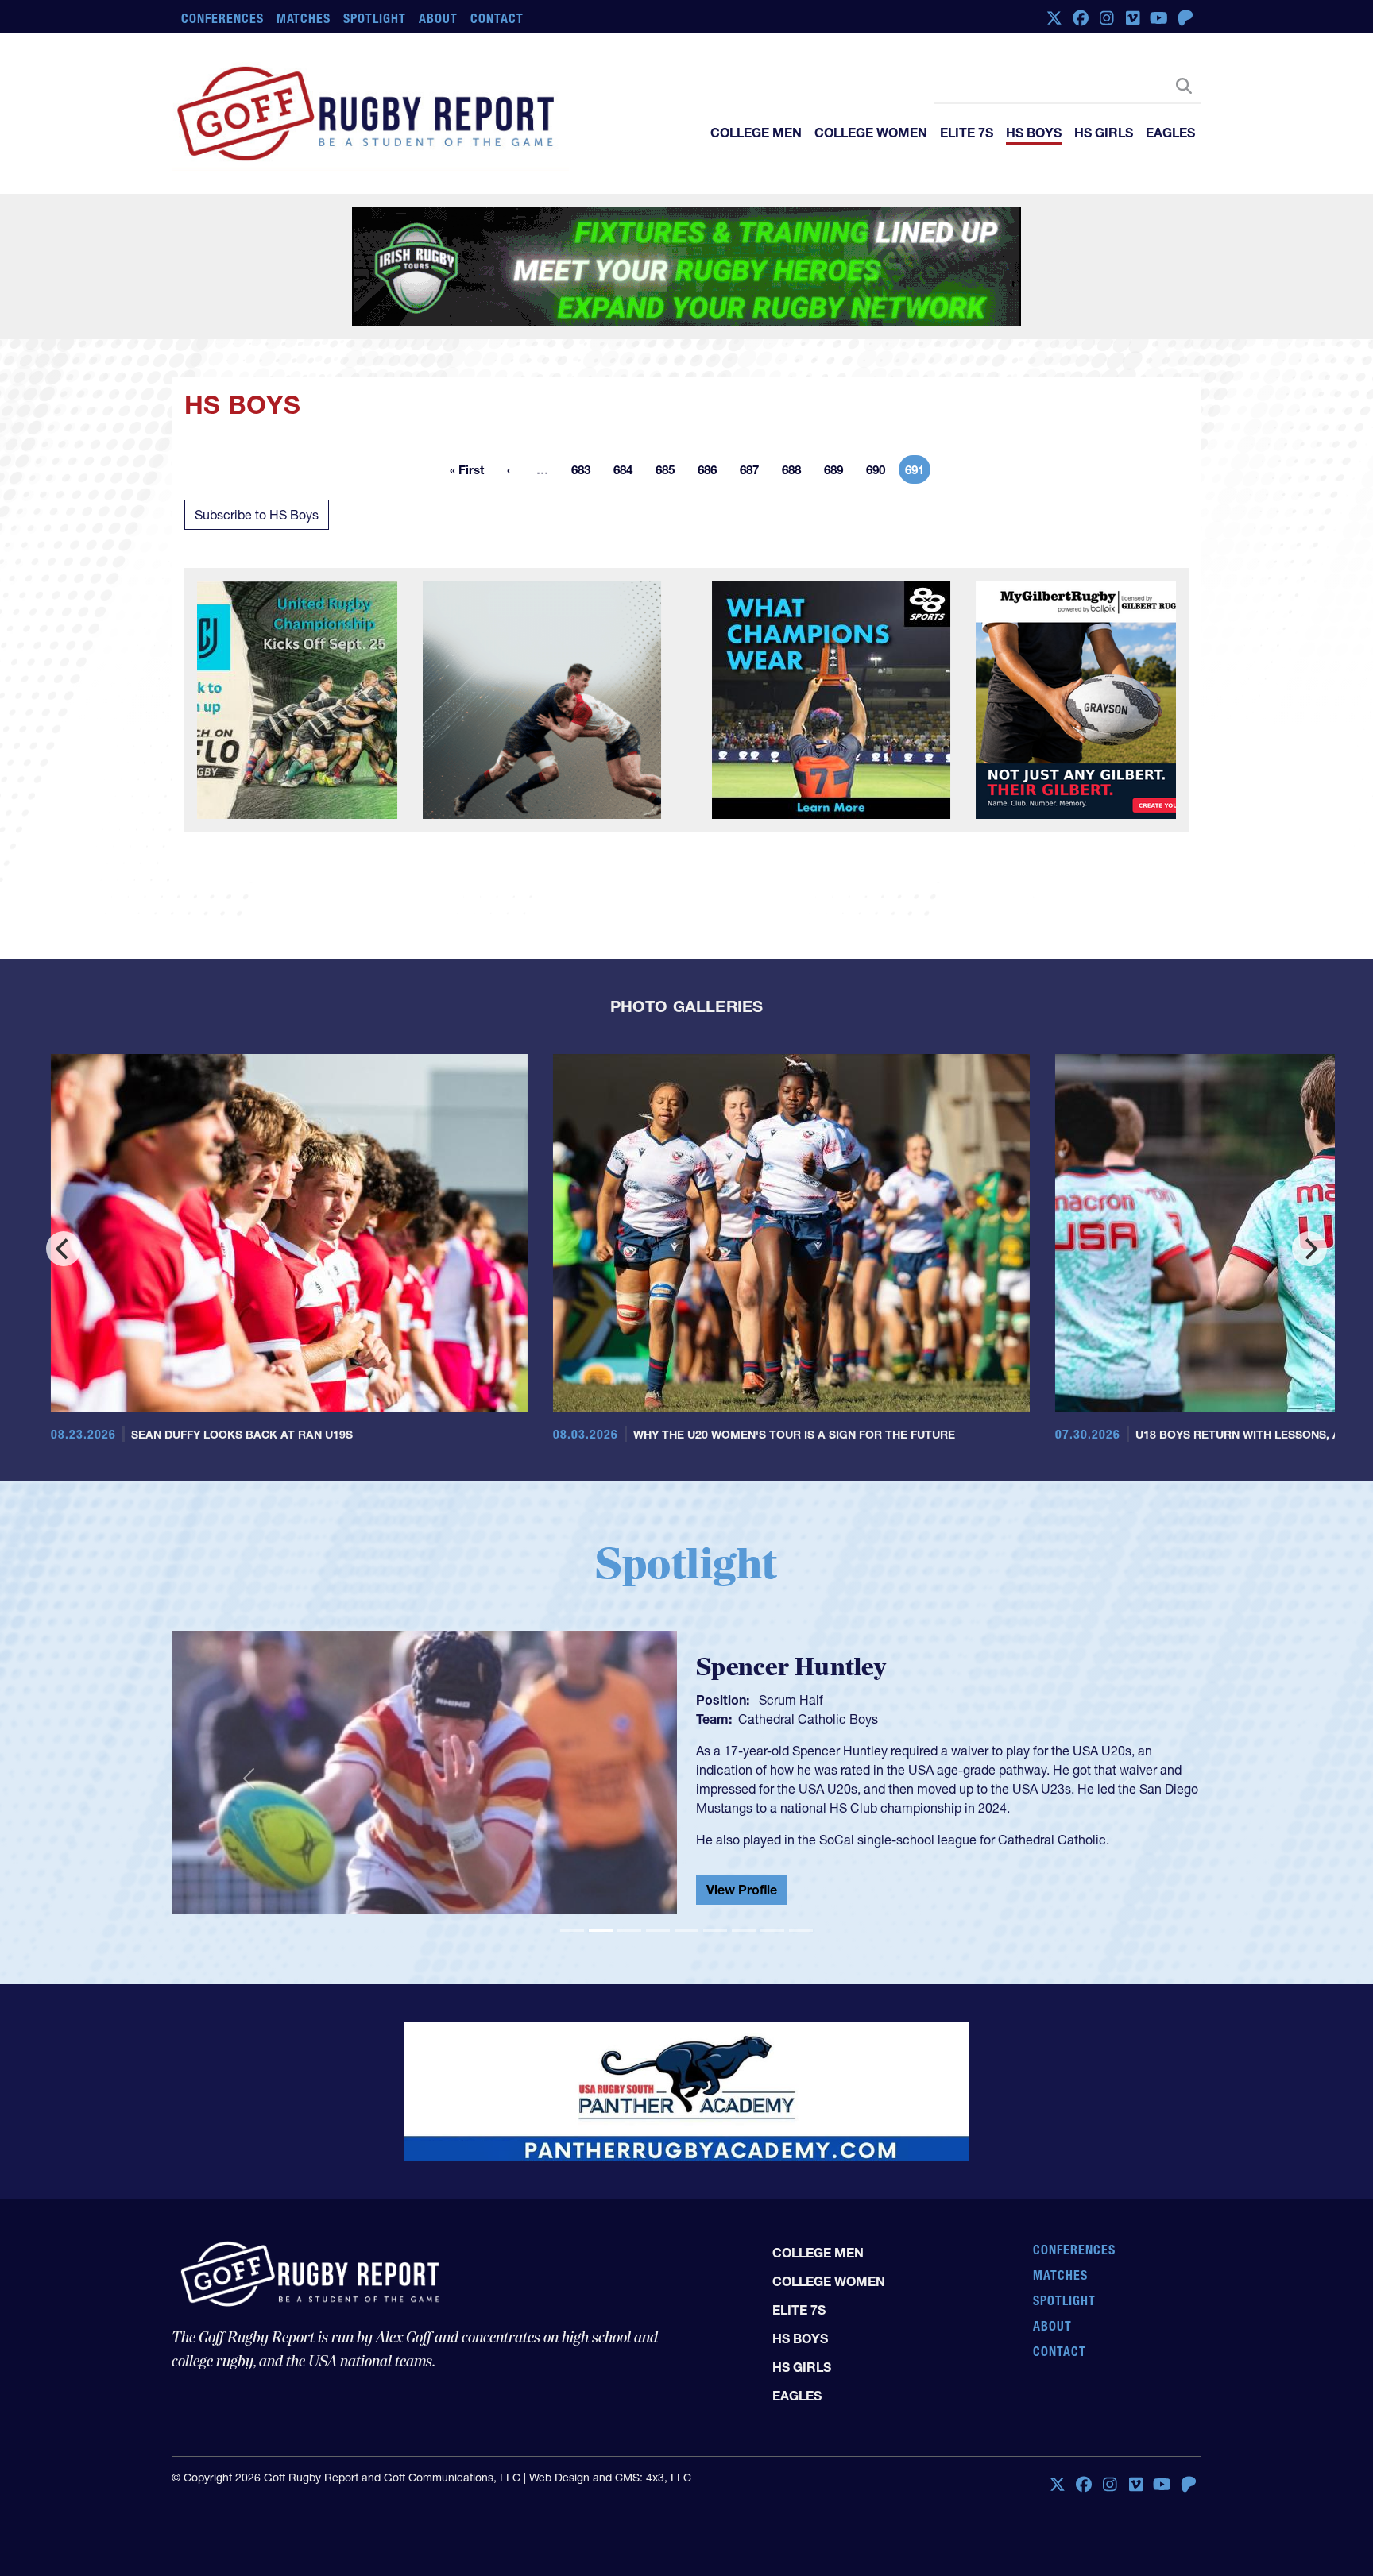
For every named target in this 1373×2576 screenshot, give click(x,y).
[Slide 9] (801, 1931)
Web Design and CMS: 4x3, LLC (610, 2459)
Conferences (222, 18)
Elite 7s (967, 133)
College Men (756, 133)
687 (754, 473)
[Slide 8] (772, 1931)
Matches (304, 18)
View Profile (742, 1893)
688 (796, 473)
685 (670, 473)
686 (712, 473)
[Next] (1309, 1249)
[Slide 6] (715, 1931)
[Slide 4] (658, 1931)
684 (628, 473)
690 (880, 473)
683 (586, 473)
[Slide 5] (686, 1931)
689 (838, 473)
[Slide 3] (629, 1931)
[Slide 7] (744, 1931)
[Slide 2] (601, 1931)
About (438, 18)
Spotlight (375, 18)
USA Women (774, 1716)
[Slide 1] (572, 1931)
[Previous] (64, 1249)
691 (918, 473)
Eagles (1170, 133)
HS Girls (1104, 133)
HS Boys (1034, 133)
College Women (871, 133)
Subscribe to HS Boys (257, 515)
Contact (497, 18)
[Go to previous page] (509, 469)
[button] (249, 1779)
